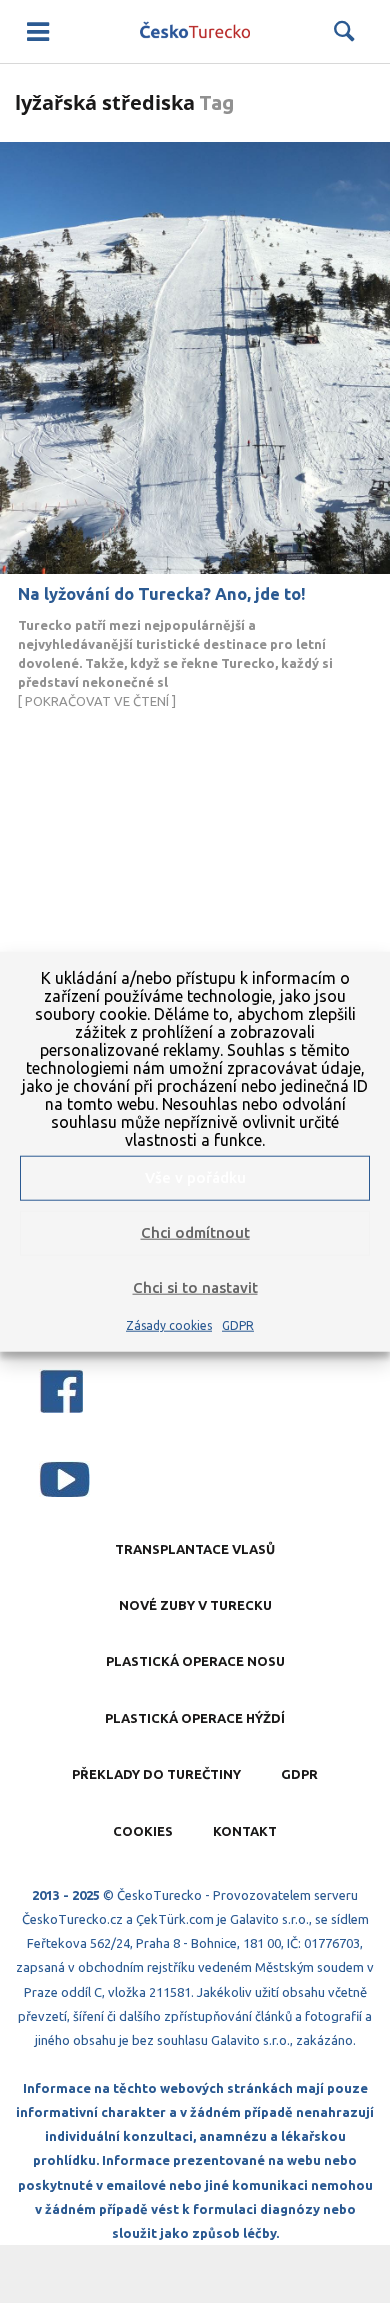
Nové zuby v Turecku (195, 1605)
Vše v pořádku (195, 1177)
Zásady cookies (169, 1324)
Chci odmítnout (195, 1232)
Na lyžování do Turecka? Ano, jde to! (162, 594)
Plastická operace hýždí (195, 1718)
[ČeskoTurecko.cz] (195, 31)
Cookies (143, 1831)
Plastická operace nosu (195, 1661)
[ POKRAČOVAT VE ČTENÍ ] (175, 662)
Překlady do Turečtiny (156, 1774)
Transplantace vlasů (195, 1549)
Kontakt (245, 1831)
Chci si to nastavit (195, 1287)
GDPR (238, 1324)
